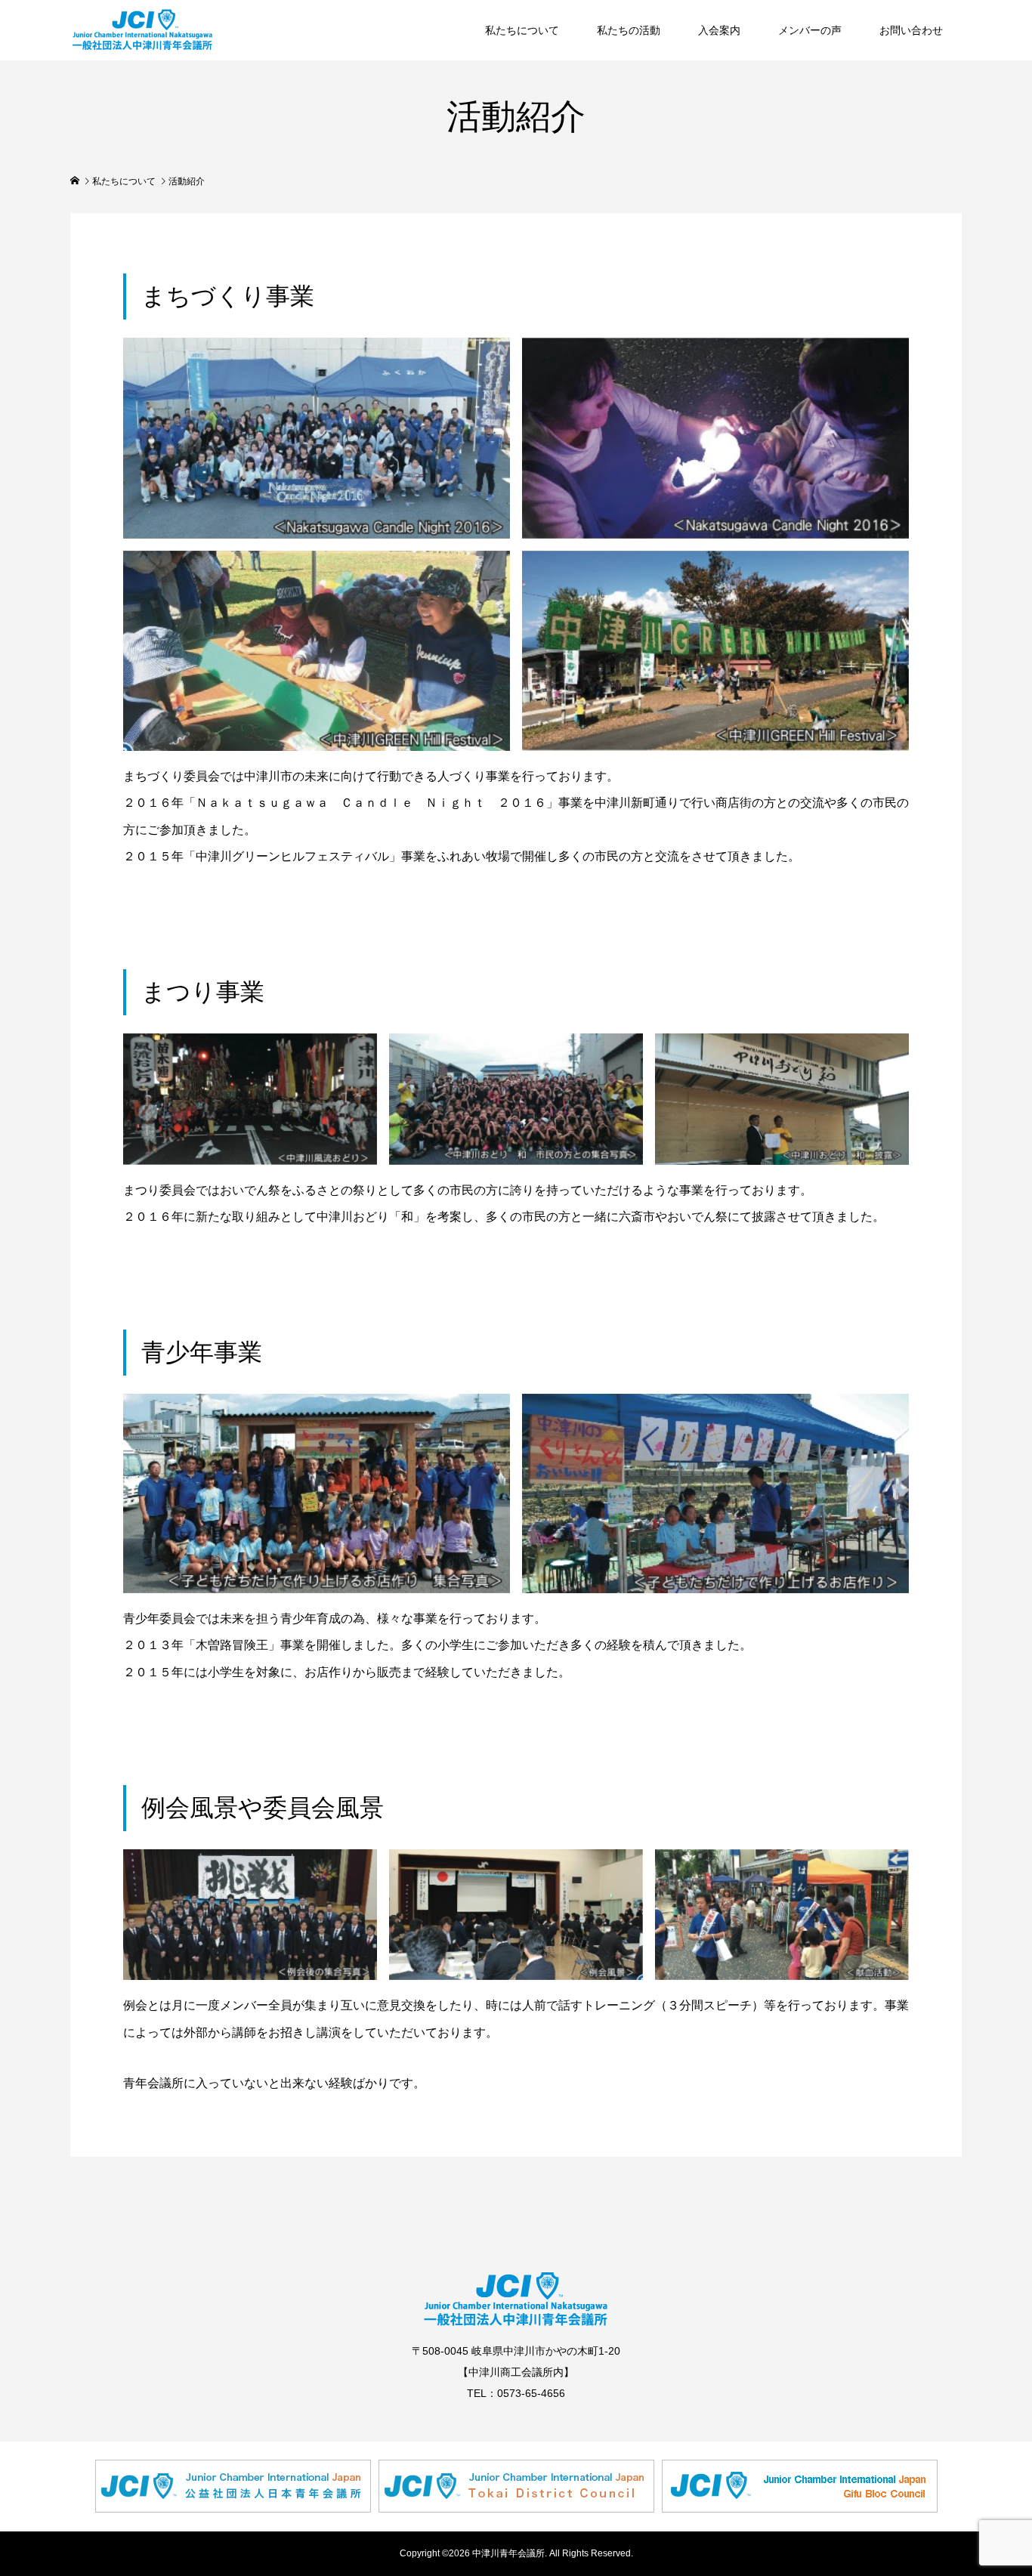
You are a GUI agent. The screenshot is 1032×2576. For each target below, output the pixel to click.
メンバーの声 (810, 30)
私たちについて (522, 30)
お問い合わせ (911, 30)
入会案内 (719, 30)
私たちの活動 (629, 30)
